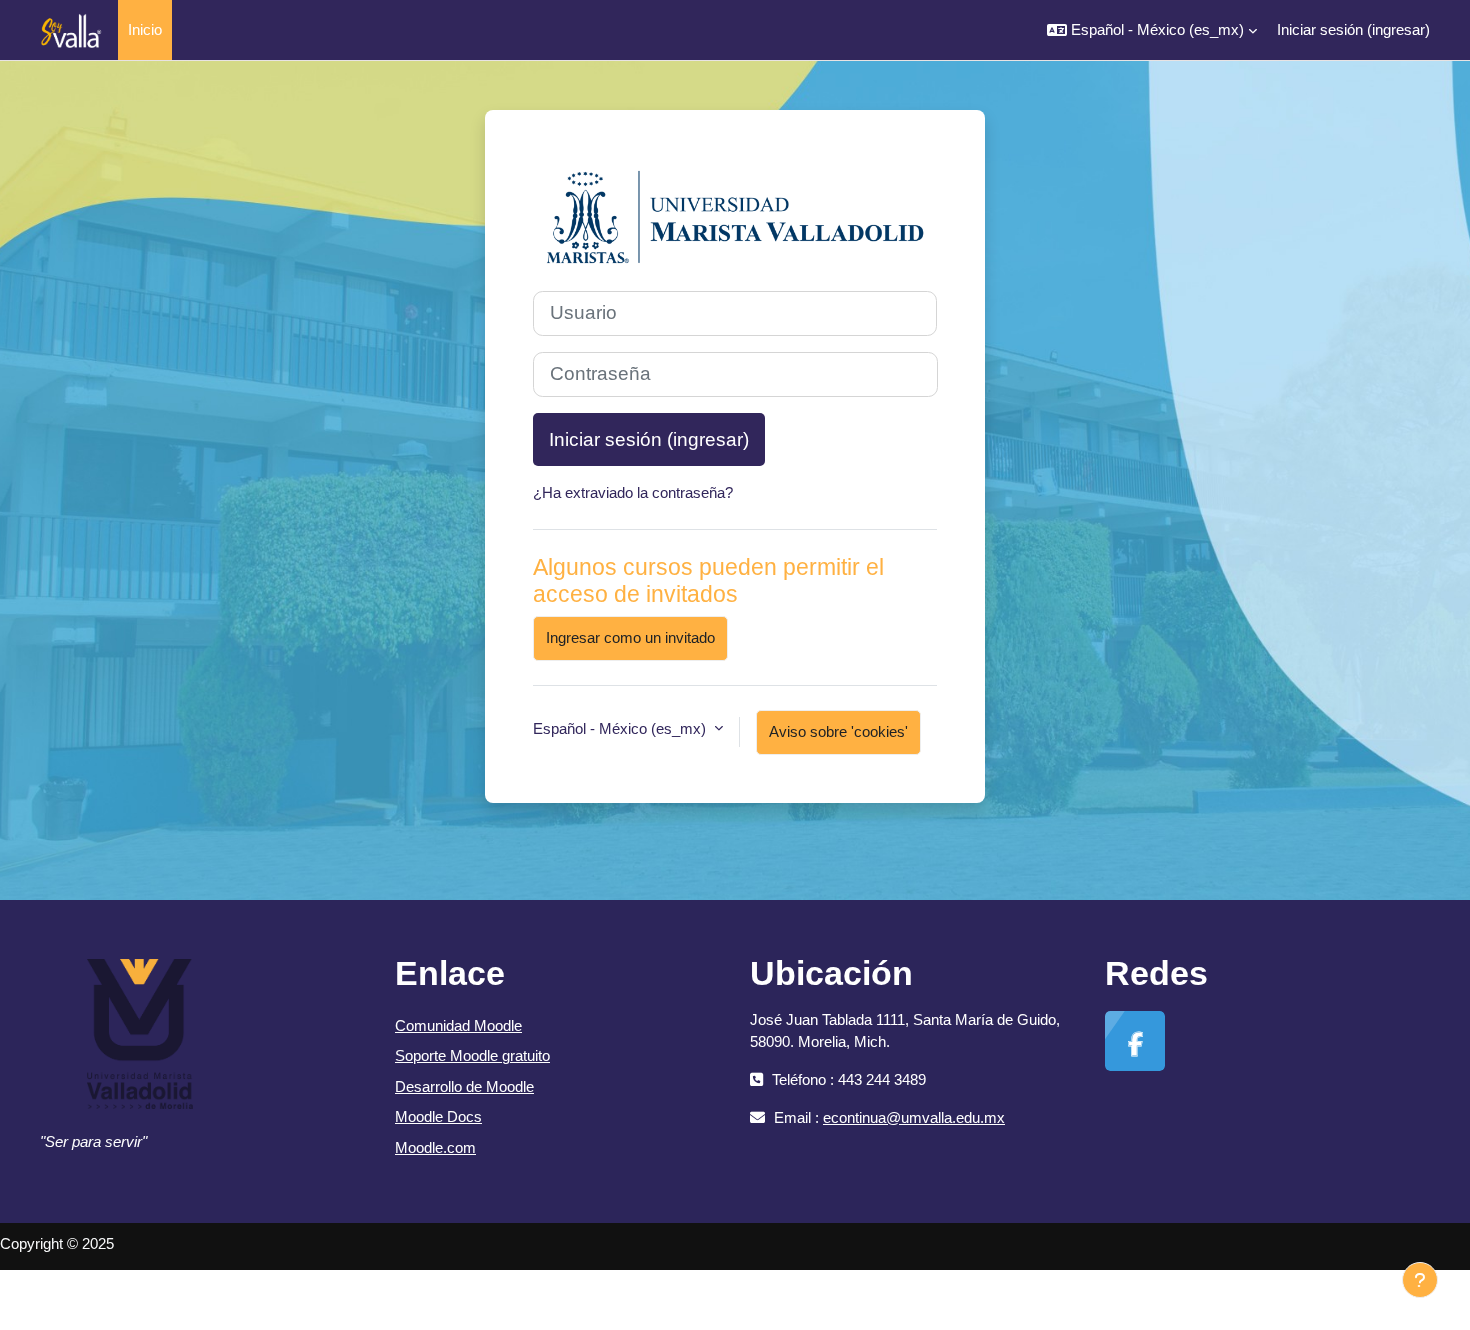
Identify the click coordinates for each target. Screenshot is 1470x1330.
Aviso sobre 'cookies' (838, 731)
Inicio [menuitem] (145, 29)
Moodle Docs (438, 1116)
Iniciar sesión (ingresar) (1353, 29)
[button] (1152, 30)
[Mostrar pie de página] (1420, 1280)
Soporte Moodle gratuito (472, 1055)
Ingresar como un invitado (630, 637)
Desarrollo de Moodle (464, 1086)
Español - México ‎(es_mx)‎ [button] (621, 728)
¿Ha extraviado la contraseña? (633, 492)
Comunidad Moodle (458, 1025)
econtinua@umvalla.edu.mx (914, 1117)
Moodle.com (435, 1147)
